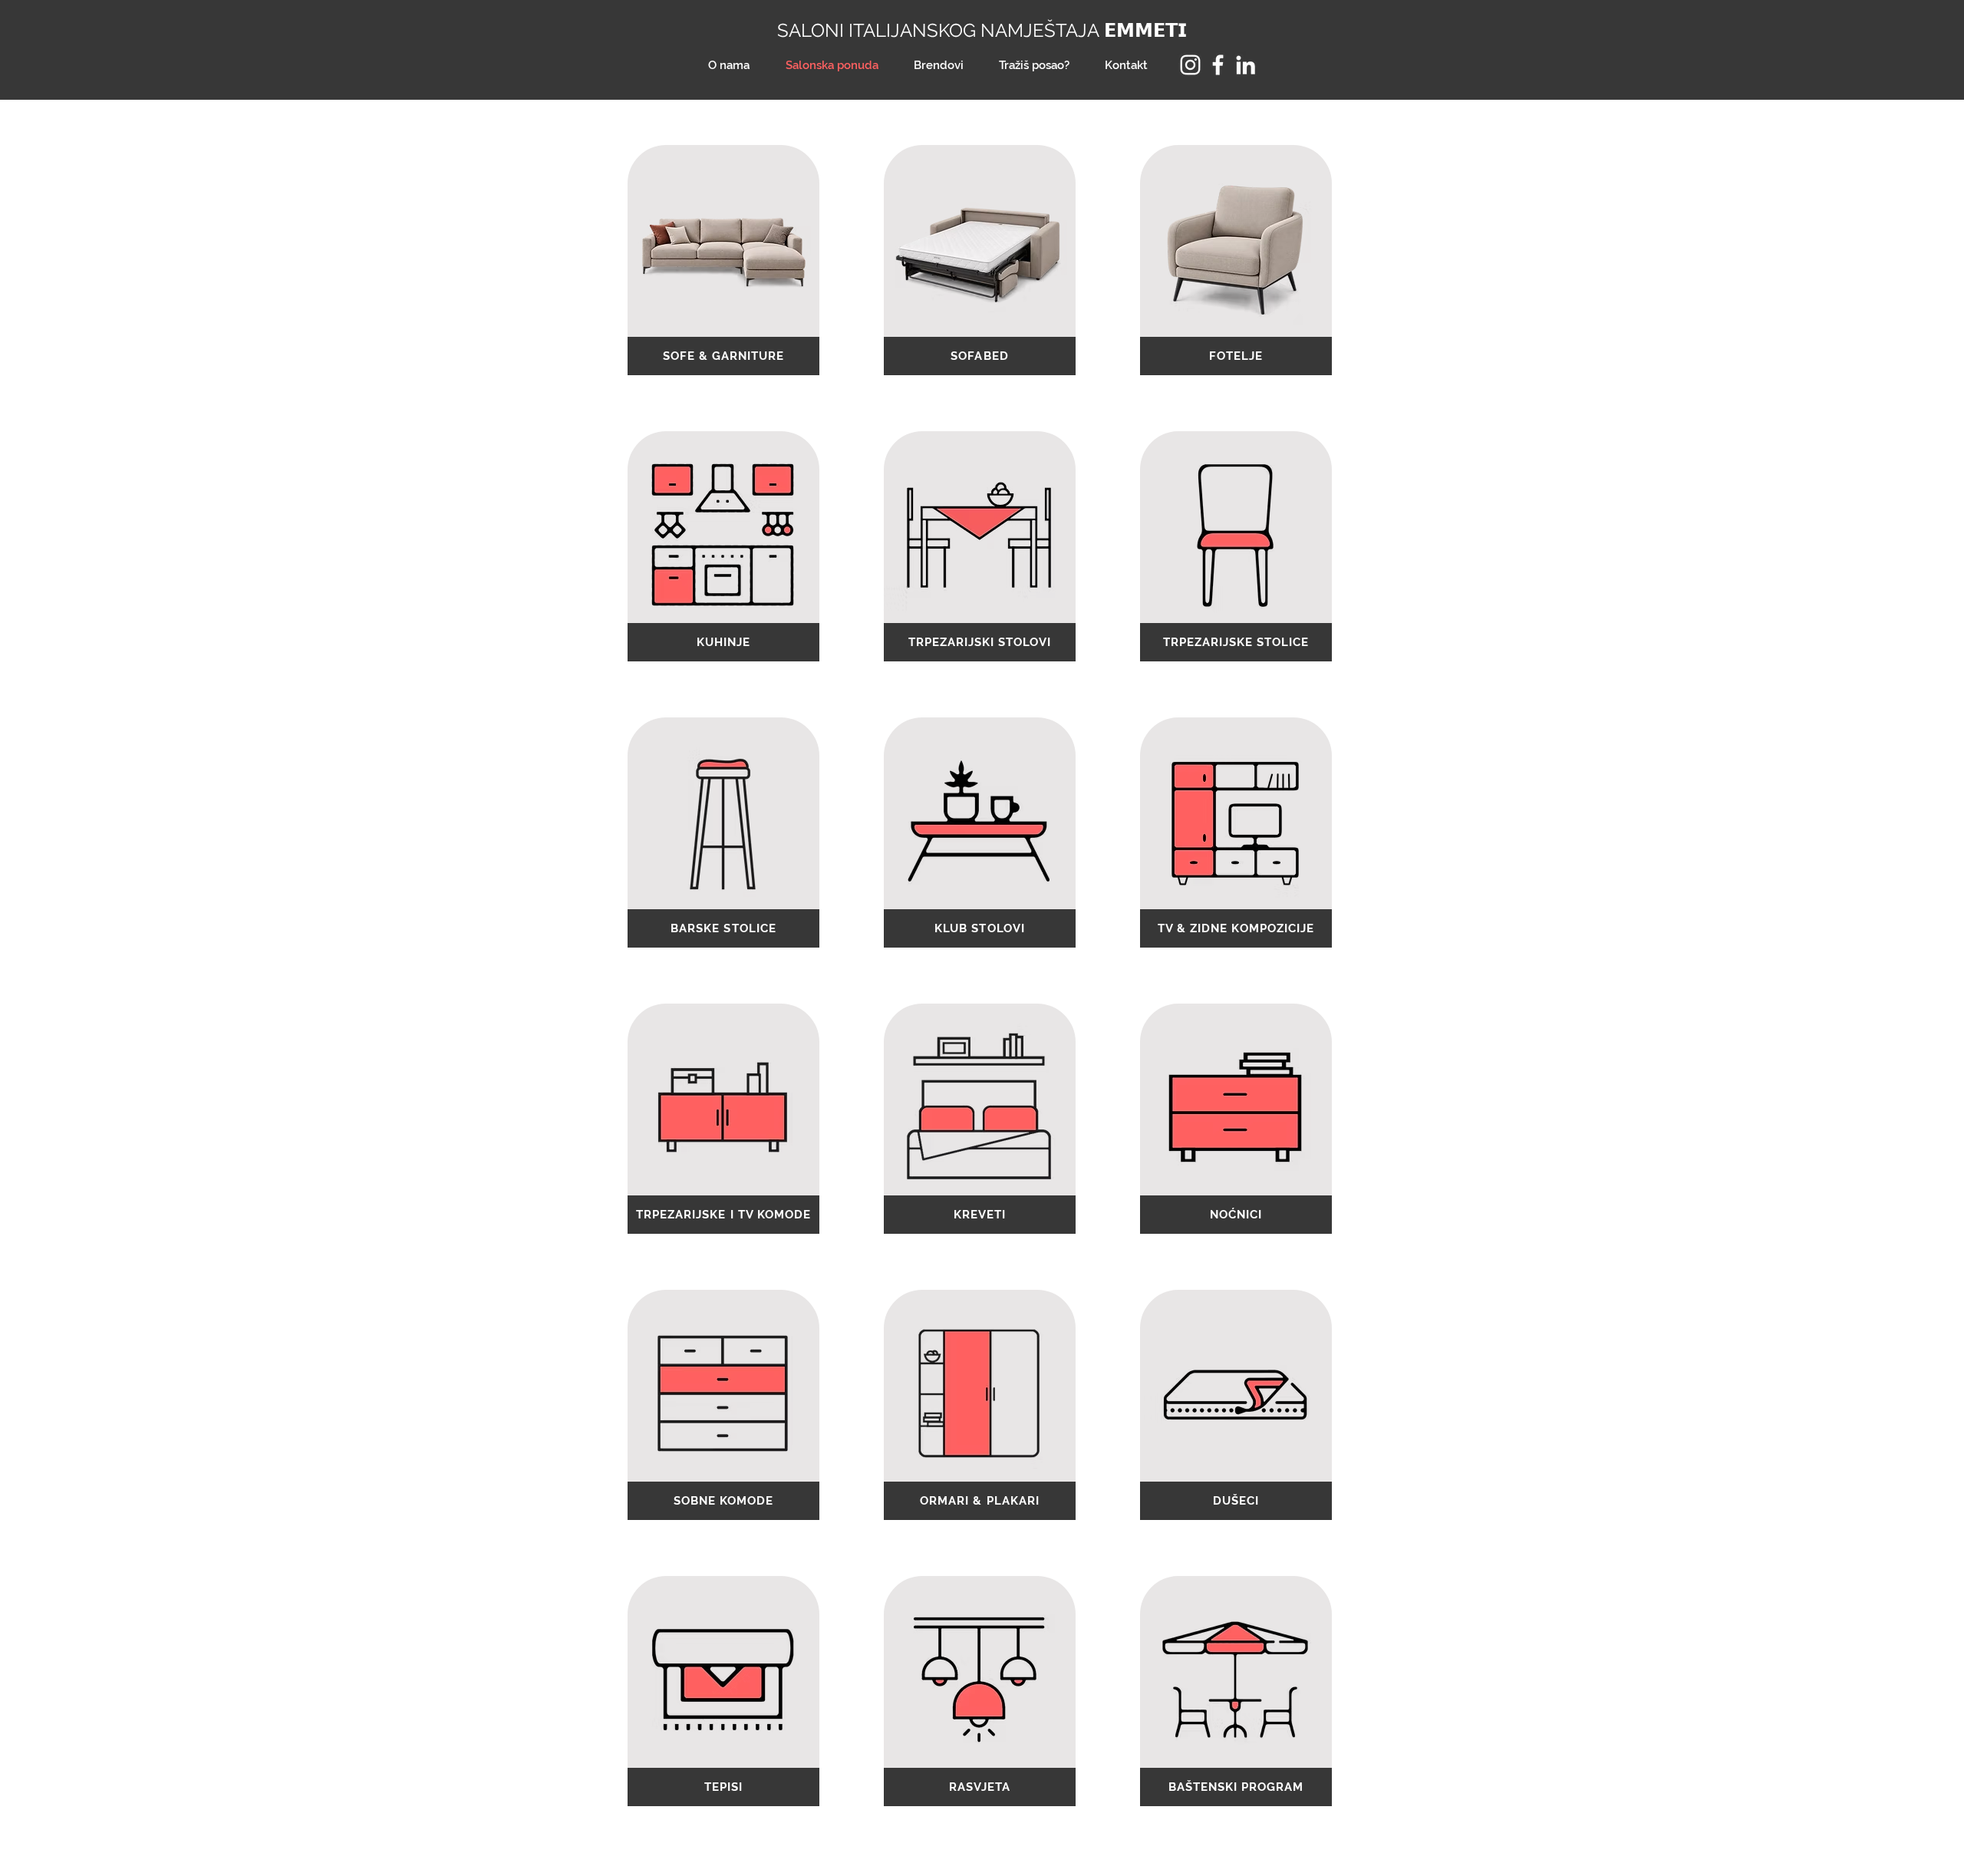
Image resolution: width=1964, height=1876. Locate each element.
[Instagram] (1190, 65)
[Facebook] (1218, 65)
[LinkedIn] (1246, 65)
